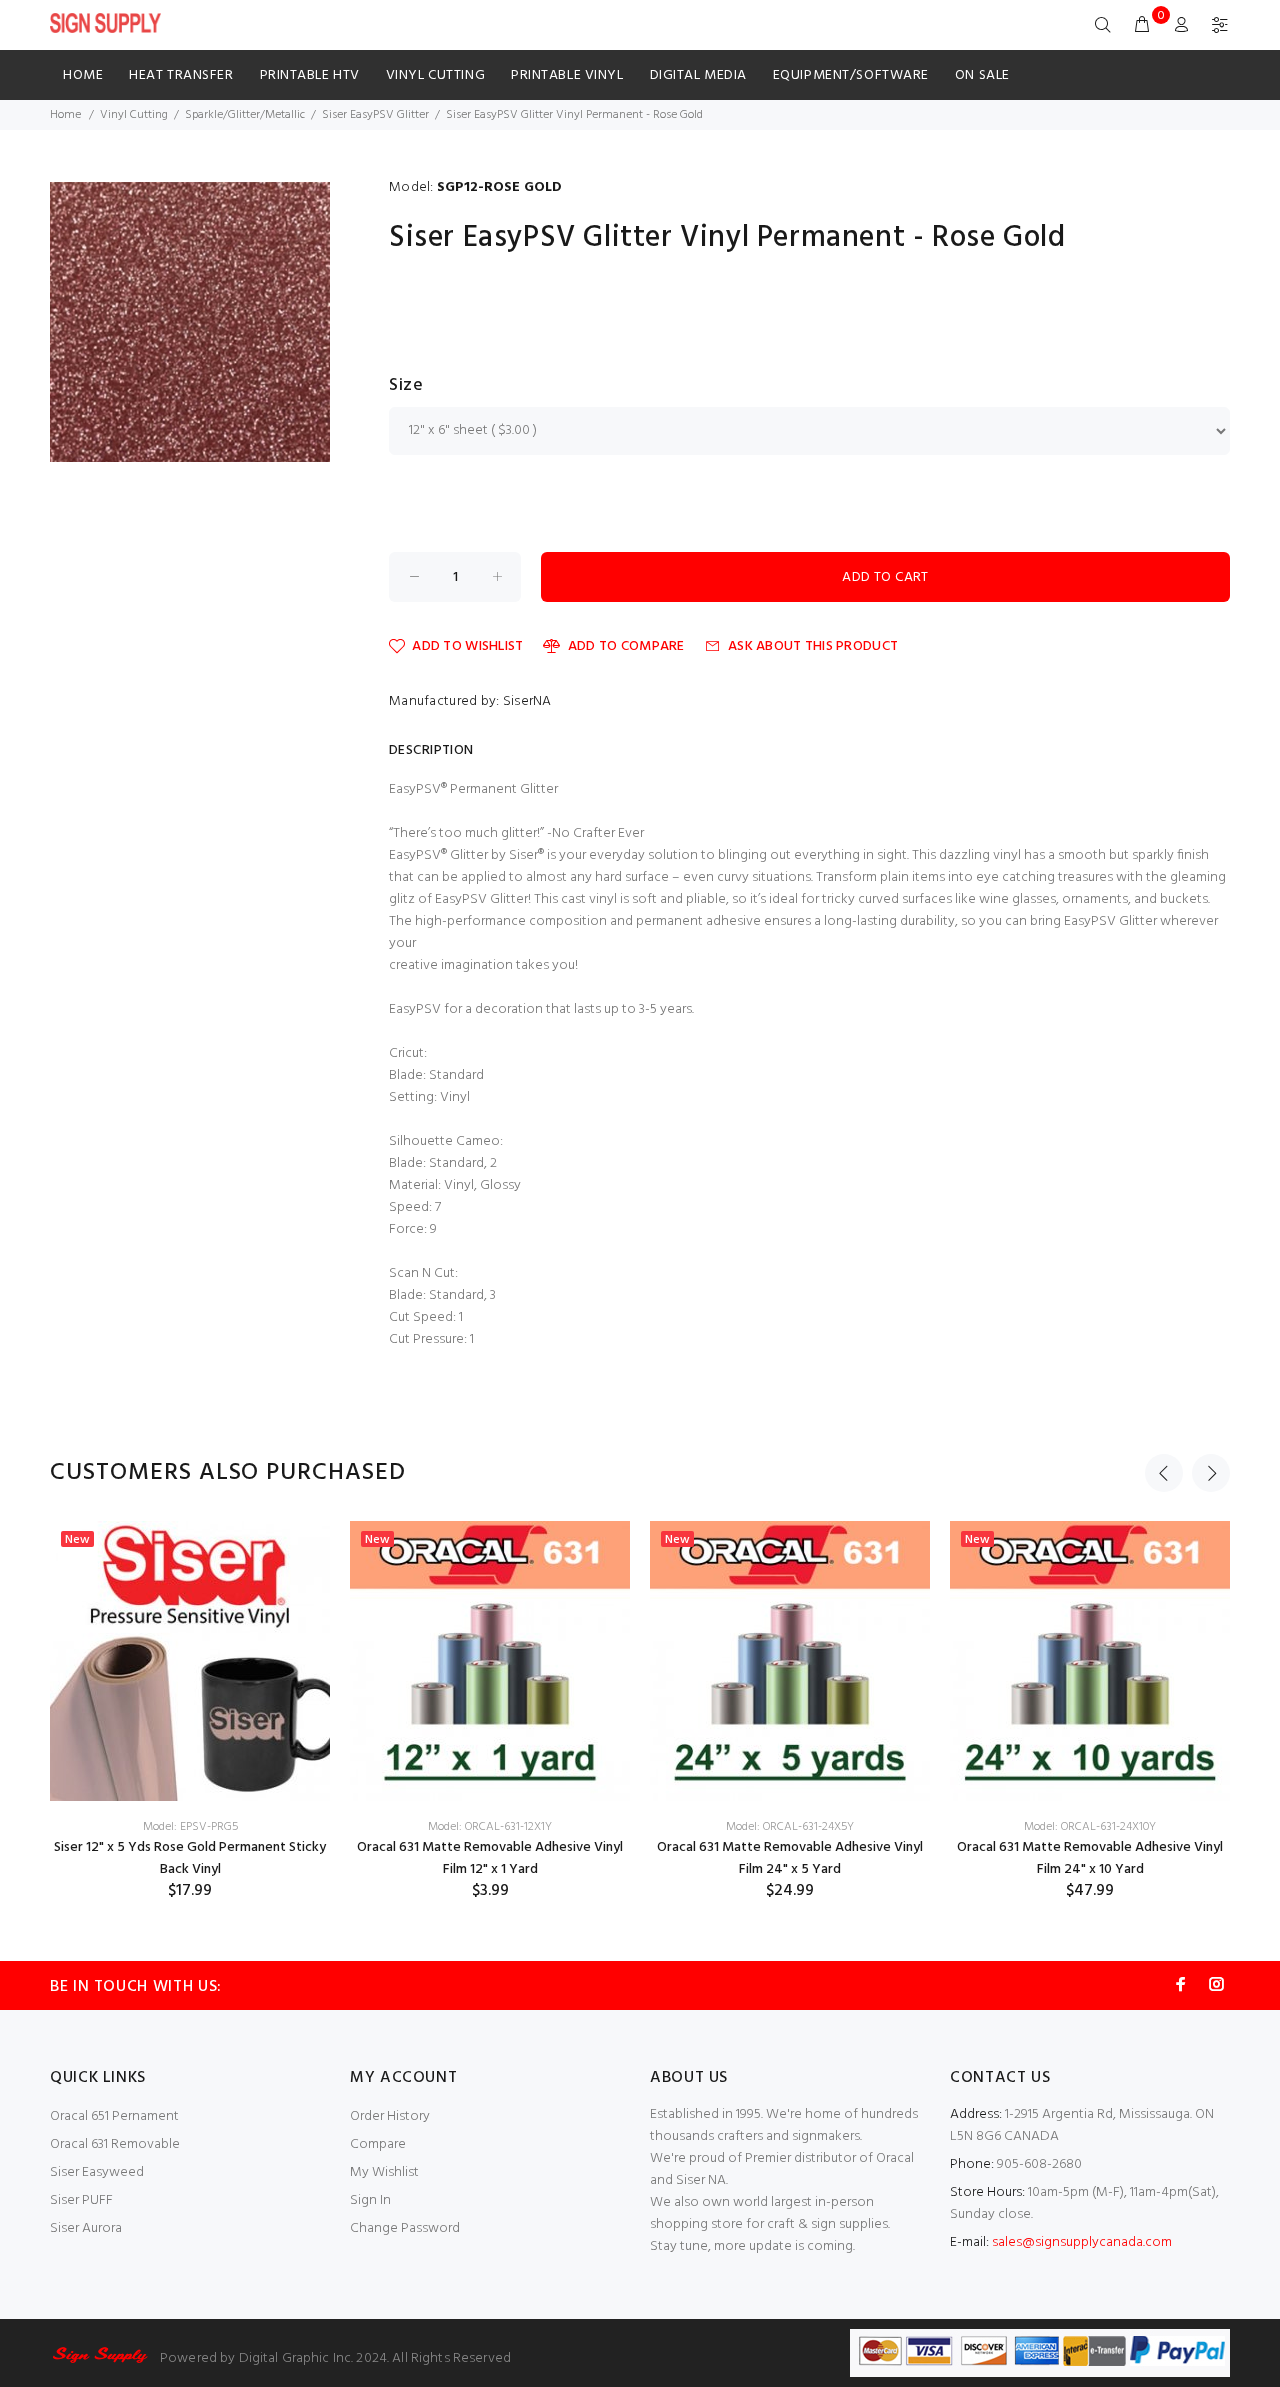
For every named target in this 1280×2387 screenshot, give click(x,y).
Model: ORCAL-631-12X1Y (490, 1827)
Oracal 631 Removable (115, 2144)
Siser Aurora (86, 2228)
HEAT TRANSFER (181, 75)
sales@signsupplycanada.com (1082, 2242)
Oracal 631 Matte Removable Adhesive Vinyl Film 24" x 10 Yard (1090, 1858)
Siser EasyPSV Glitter (375, 115)
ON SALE (982, 75)
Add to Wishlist (467, 646)
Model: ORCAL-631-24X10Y (1090, 1827)
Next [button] (1211, 1473)
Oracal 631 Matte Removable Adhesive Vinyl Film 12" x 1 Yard (490, 1858)
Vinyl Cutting (435, 75)
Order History (390, 2116)
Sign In (370, 2200)
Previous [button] (1164, 1473)
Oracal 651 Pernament (114, 2116)
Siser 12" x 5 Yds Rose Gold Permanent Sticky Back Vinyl (190, 1858)
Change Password (405, 2228)
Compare (378, 2144)
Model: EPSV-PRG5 (190, 1827)
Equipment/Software (851, 75)
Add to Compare (626, 646)
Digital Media (698, 75)
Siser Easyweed (97, 2172)
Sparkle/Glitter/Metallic (245, 115)
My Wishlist (384, 2172)
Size (406, 386)
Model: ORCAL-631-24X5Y (790, 1827)
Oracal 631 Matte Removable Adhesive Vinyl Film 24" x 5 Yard (790, 1858)
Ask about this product (813, 646)
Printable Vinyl (567, 75)
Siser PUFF (81, 2200)
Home (83, 75)
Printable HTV (310, 75)
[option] (190, 1711)
